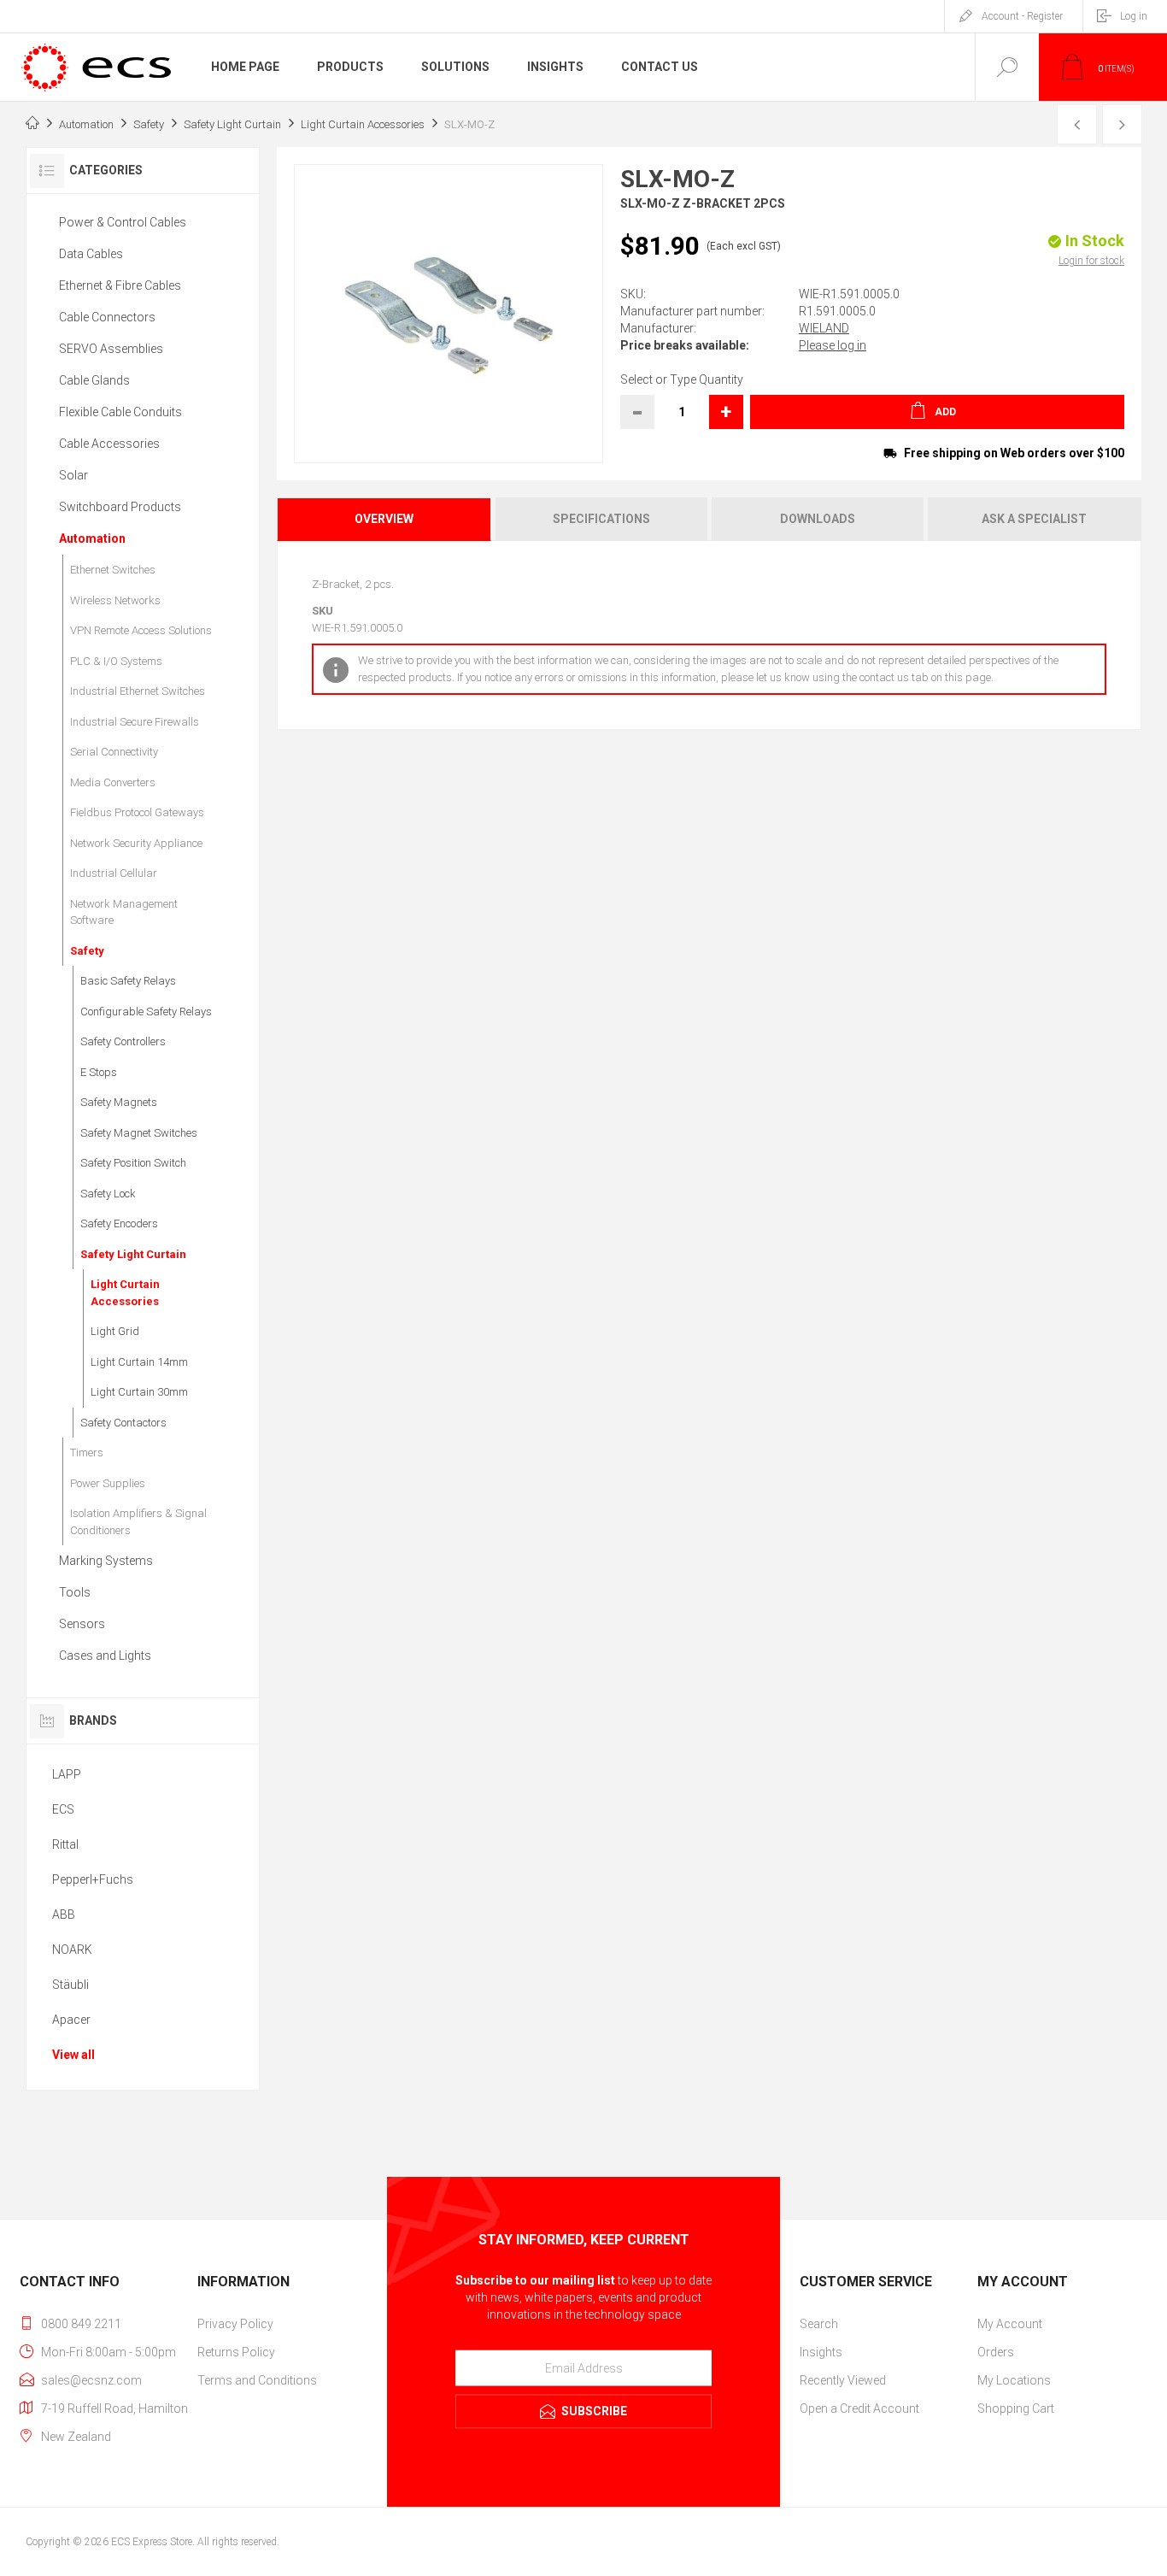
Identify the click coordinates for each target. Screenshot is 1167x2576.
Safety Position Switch (133, 1163)
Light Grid (115, 1331)
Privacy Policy (235, 2324)
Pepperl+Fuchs (93, 1879)
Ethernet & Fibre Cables (120, 285)
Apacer (71, 2020)
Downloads (818, 519)
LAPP (67, 1774)
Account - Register (1022, 16)
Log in (1134, 16)
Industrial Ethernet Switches (138, 691)
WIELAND (824, 328)
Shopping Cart (1016, 2408)
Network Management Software (124, 912)
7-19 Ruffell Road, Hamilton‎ (114, 2408)
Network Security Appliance (136, 843)
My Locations (1014, 2380)
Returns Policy (236, 2352)
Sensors (82, 1624)
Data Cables (91, 254)
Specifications (601, 519)
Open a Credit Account (859, 2408)
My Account (1010, 2324)
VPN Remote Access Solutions (141, 630)
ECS (63, 1809)
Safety (87, 951)
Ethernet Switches (113, 570)
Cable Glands (94, 380)
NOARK (72, 1950)
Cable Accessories (109, 444)
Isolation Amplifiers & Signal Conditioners (138, 1522)
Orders (996, 2352)
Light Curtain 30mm (139, 1392)
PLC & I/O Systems (116, 661)
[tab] (385, 519)
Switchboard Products (120, 507)
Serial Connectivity (114, 752)
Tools (75, 1592)
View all (73, 2055)
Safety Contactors (123, 1423)
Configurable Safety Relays (146, 1012)
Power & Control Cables (123, 222)
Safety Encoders (119, 1223)
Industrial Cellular (114, 873)
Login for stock (1091, 261)
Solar (73, 475)
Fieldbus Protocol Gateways (137, 812)
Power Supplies (108, 1483)
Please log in (833, 345)
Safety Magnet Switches (139, 1133)
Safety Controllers (123, 1041)
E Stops (99, 1072)
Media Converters (113, 782)
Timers (87, 1453)
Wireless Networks (115, 600)
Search (819, 2324)
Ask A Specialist (1034, 519)
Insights (821, 2352)
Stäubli (70, 1985)
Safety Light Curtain (133, 1254)
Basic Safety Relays (128, 981)
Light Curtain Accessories (125, 1293)
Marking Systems (106, 1561)
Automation (92, 538)
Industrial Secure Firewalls (135, 722)
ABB (64, 1914)
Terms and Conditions (257, 2380)
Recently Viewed (843, 2380)
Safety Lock (108, 1194)
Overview (384, 519)
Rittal (65, 1844)
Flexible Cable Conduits (120, 412)
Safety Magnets (119, 1102)
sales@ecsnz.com (91, 2380)
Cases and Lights (105, 1656)
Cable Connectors (107, 317)
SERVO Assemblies (111, 349)
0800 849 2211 (81, 2324)
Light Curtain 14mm (139, 1362)
